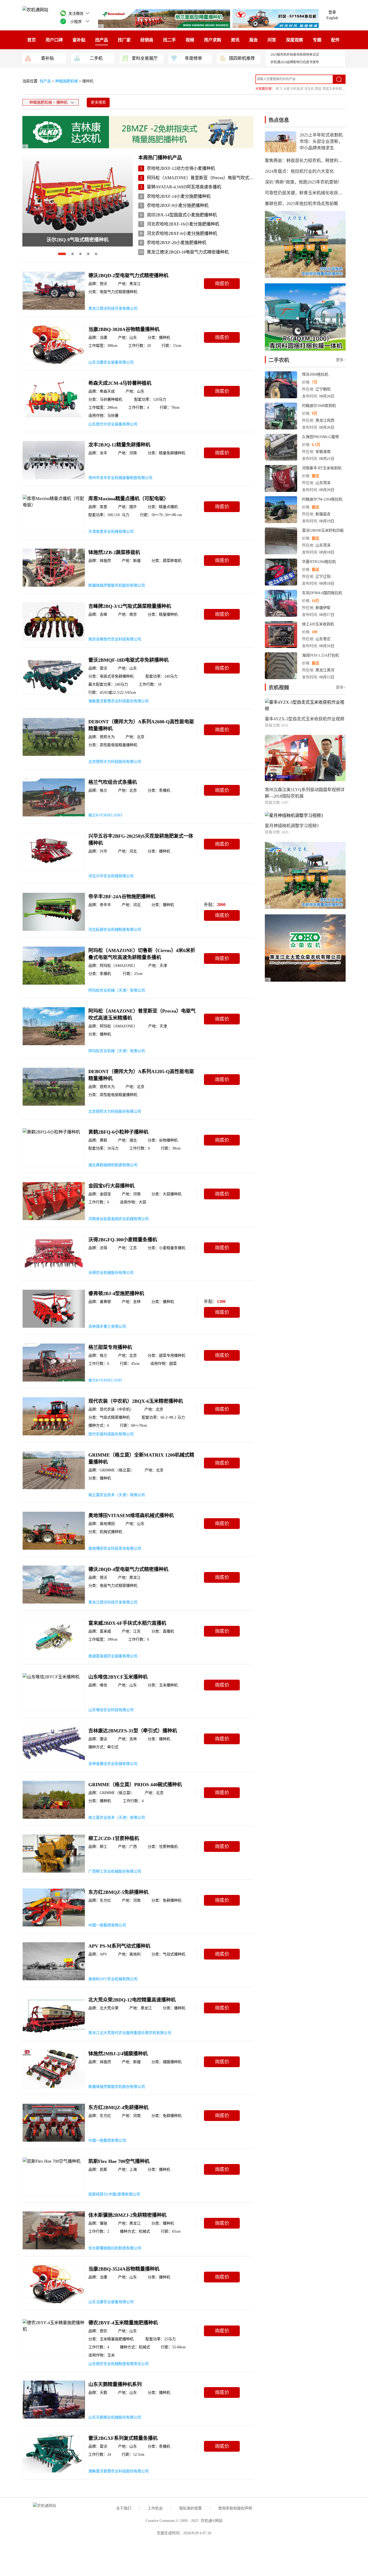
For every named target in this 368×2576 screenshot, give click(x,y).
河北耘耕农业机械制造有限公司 (115, 930)
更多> (341, 360)
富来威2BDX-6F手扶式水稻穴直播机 (127, 1623)
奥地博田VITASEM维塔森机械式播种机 (131, 1516)
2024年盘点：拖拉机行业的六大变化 (299, 171)
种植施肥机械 (67, 81)
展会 (254, 40)
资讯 (235, 40)
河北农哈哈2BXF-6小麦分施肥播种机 (182, 233)
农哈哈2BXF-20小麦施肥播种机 (177, 243)
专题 (317, 40)
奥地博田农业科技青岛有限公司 (115, 1548)
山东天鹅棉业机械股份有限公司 (115, 2417)
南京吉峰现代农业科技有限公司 (115, 639)
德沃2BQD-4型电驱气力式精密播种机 (128, 1569)
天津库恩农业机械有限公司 (111, 532)
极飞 (279, 89)
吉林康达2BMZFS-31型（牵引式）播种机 (133, 1731)
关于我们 (124, 2508)
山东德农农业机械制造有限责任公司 (119, 2364)
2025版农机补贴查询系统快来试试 (295, 55)
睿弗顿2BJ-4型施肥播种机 (116, 1294)
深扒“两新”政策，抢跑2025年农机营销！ (303, 182)
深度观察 (294, 40)
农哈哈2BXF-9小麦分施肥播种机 (178, 205)
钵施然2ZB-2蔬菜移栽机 (114, 552)
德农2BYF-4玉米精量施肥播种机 (123, 2323)
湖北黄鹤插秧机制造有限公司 (113, 1165)
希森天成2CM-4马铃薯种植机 (120, 383)
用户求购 (213, 40)
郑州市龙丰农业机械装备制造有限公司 (120, 478)
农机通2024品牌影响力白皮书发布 (295, 62)
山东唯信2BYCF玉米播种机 (118, 1677)
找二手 (169, 40)
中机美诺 (297, 89)
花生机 (309, 89)
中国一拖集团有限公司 (107, 1925)
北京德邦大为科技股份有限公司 (115, 762)
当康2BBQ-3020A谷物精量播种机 (124, 329)
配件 (335, 40)
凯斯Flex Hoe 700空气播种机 (119, 2161)
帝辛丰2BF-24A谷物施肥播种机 (122, 897)
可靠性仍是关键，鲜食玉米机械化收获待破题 (308, 193)
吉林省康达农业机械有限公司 (113, 1764)
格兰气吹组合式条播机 (113, 782)
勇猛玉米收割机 (334, 89)
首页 (32, 40)
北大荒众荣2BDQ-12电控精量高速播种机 (132, 2000)
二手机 (96, 58)
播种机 (88, 81)
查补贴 (79, 40)
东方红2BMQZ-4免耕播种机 (118, 2108)
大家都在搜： (265, 89)
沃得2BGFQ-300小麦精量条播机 (123, 1240)
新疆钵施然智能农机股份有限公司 (117, 585)
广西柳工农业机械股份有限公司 (115, 1871)
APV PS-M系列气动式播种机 (119, 1946)
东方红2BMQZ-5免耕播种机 (118, 1892)
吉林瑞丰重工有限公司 (107, 1326)
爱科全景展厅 (145, 58)
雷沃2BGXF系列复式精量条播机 (123, 2438)
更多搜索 (98, 102)
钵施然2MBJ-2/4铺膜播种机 (118, 2054)
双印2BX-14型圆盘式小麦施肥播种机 (182, 215)
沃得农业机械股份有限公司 (111, 1273)
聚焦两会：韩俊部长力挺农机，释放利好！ (306, 161)
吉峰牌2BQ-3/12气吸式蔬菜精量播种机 (130, 606)
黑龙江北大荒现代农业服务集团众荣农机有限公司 (130, 2033)
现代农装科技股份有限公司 (111, 1434)
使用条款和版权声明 (235, 2508)
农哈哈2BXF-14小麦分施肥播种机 (179, 196)
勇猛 (318, 89)
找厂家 (124, 40)
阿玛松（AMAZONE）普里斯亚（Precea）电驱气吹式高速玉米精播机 (213, 178)
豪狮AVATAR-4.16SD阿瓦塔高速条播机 (184, 187)
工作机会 (155, 2508)
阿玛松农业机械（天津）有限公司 (117, 990)
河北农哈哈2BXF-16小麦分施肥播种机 (183, 224)
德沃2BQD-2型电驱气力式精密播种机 (128, 276)
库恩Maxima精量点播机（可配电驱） (129, 499)
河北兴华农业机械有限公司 (111, 876)
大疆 (286, 89)
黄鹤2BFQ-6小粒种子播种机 (118, 1132)
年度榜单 (193, 58)
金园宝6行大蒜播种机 (111, 1186)
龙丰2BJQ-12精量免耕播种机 (119, 445)
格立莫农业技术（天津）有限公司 (117, 1495)
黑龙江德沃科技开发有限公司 (113, 309)
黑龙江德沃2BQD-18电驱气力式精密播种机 (188, 252)
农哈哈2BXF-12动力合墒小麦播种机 (181, 168)
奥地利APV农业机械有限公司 (113, 1979)
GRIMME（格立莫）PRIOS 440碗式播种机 (135, 1785)
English (332, 18)
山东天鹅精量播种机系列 (115, 2384)
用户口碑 (54, 40)
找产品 (102, 40)
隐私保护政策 (190, 2508)
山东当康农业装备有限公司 (111, 362)
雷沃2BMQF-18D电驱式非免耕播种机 (129, 660)
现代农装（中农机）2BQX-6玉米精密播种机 (136, 1401)
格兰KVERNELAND (105, 815)
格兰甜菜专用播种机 (110, 1347)
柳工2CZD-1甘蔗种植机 (114, 1838)
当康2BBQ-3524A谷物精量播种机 (124, 2269)
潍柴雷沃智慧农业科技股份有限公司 (119, 701)
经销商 (147, 40)
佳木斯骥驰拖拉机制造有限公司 (115, 2248)
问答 (272, 40)
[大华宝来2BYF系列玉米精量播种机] (78, 232)
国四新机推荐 (242, 58)
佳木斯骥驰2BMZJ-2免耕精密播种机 (127, 2215)
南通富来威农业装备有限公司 (113, 1656)
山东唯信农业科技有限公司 (111, 1710)
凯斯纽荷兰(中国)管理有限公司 (114, 2194)
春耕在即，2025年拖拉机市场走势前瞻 (301, 204)
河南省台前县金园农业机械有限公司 (119, 1219)
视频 (190, 40)
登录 (332, 12)
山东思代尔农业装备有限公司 (113, 424)
